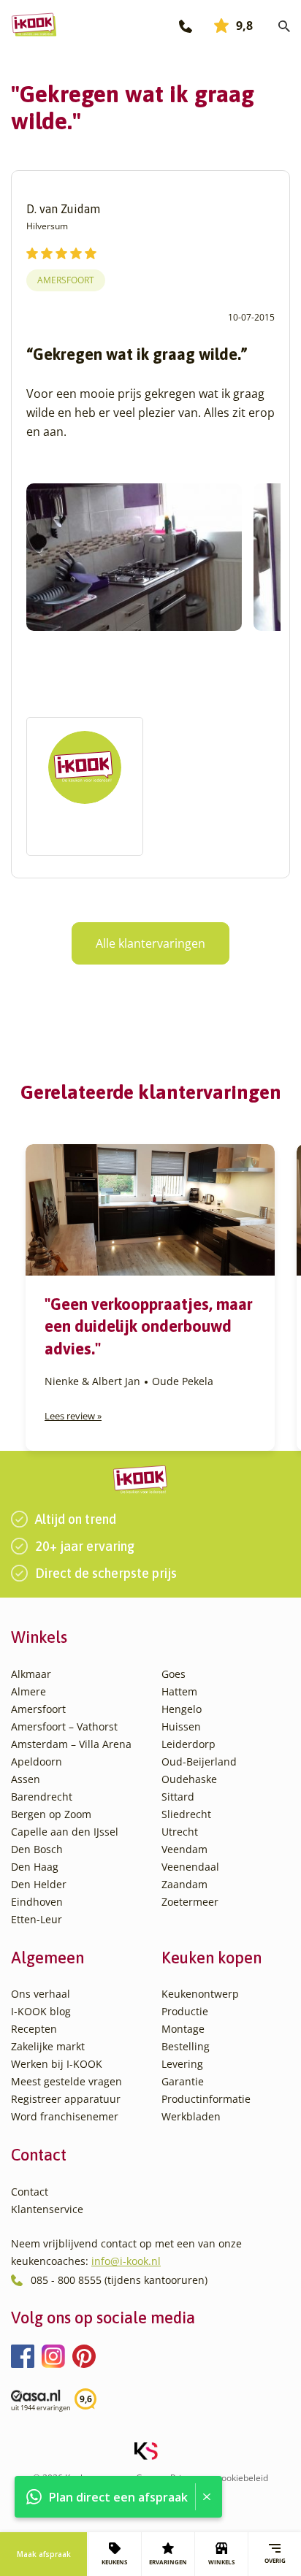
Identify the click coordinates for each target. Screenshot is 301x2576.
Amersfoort (66, 280)
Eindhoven (37, 1902)
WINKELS (221, 2562)
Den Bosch (37, 1849)
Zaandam (184, 1884)
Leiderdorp (188, 1744)
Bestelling (186, 2046)
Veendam (184, 1849)
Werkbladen (191, 2116)
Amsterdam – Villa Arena (71, 1744)
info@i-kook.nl (126, 2261)
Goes (174, 1674)
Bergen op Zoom (51, 1814)
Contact (30, 2192)
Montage (183, 2029)
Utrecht (180, 1832)
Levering (182, 2064)
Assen (26, 1779)
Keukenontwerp (200, 1994)
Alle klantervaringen (150, 943)
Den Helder (39, 1884)
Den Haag (35, 1867)
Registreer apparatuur (66, 2099)
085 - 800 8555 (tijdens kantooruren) (119, 2280)
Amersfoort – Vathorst (64, 1726)
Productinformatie (206, 2099)
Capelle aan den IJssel (65, 1832)
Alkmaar (31, 1674)
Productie (185, 2011)
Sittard (178, 1797)
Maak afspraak (44, 2554)
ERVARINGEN (168, 2562)
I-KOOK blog (41, 2011)
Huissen (181, 1726)
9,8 (244, 26)
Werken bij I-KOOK (57, 2064)
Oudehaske (189, 1779)
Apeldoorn (37, 1762)
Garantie (183, 2081)
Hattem (179, 1691)
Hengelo (182, 1709)
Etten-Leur (37, 1919)
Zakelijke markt (48, 2046)
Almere (28, 1691)
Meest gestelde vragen (66, 2081)
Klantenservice (47, 2209)
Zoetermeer (190, 1902)
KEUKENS (114, 2562)
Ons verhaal (41, 1994)
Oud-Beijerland (199, 1762)
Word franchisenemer (65, 2116)
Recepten (34, 2029)
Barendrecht (42, 1797)
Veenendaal (190, 1867)
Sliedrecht (186, 1814)
